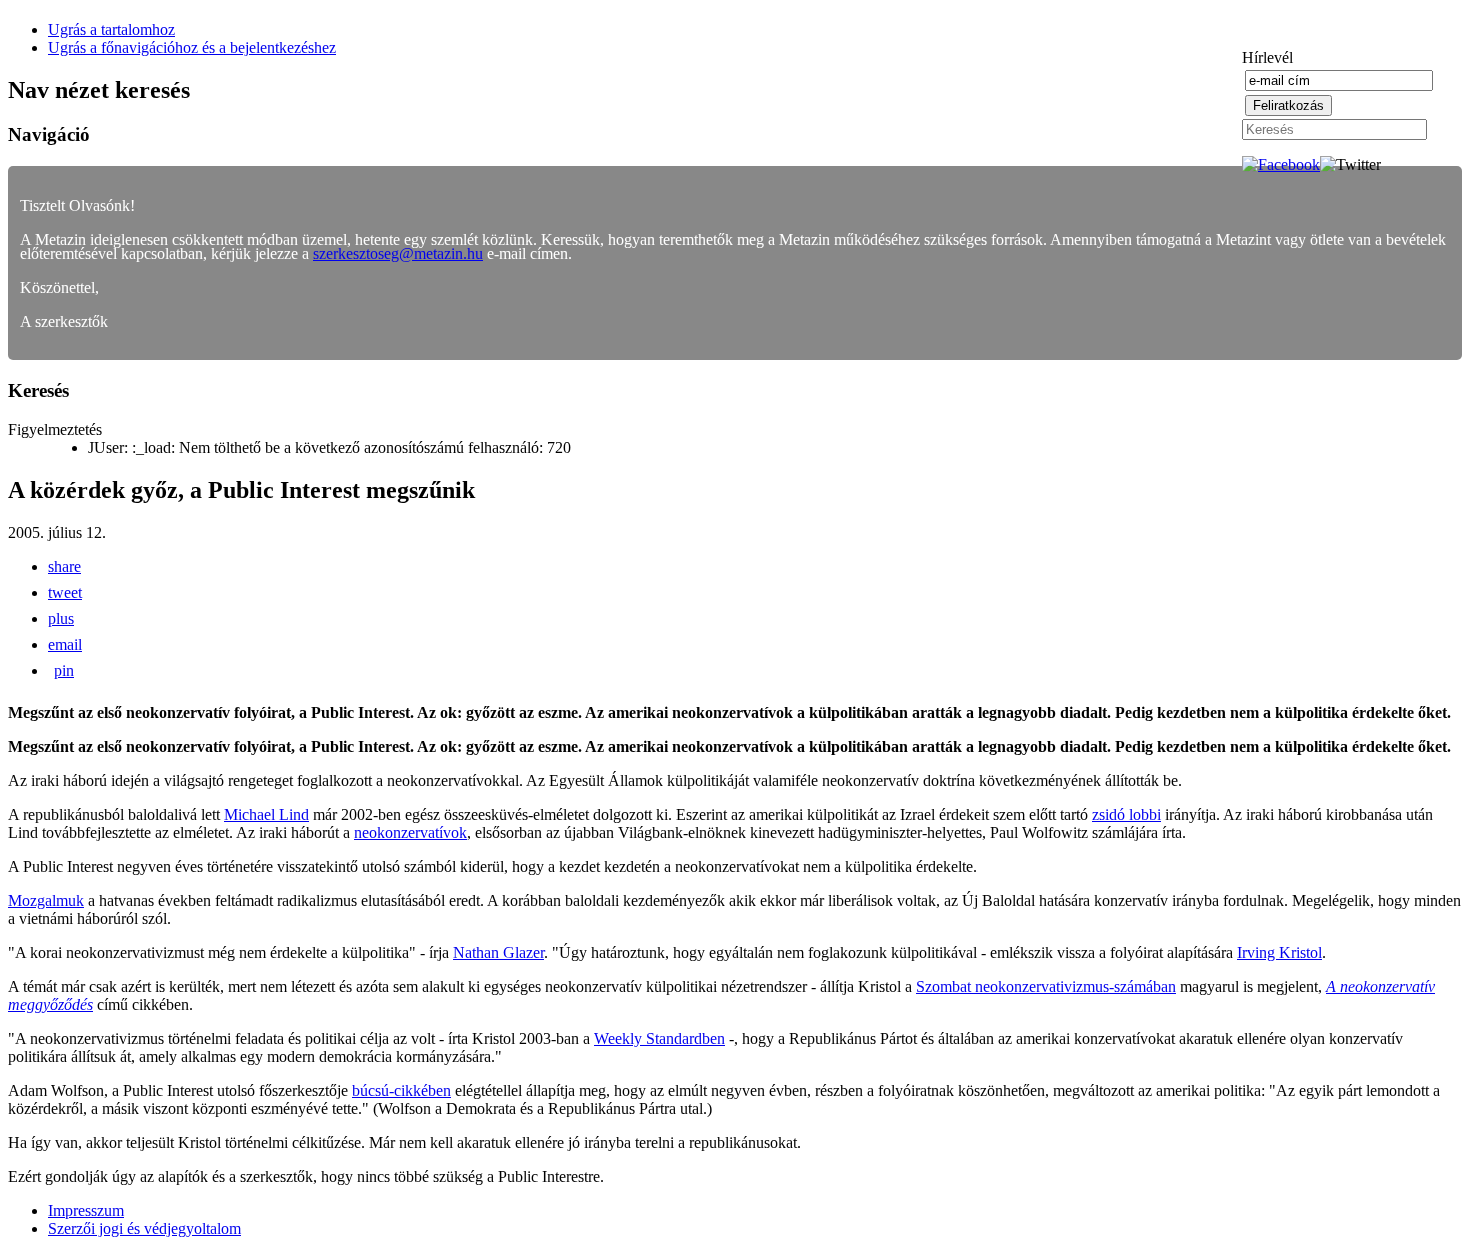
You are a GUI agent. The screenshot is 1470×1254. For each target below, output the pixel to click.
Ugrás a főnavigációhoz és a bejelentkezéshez (192, 47)
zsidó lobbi (1126, 814)
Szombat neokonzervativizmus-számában (1046, 986)
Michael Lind (266, 814)
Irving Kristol (1279, 952)
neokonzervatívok (410, 832)
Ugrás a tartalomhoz (111, 29)
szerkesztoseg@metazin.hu (398, 253)
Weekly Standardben (659, 1038)
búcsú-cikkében (401, 1090)
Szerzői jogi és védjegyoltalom (144, 1228)
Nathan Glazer (498, 952)
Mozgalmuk (46, 900)
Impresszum (86, 1210)
